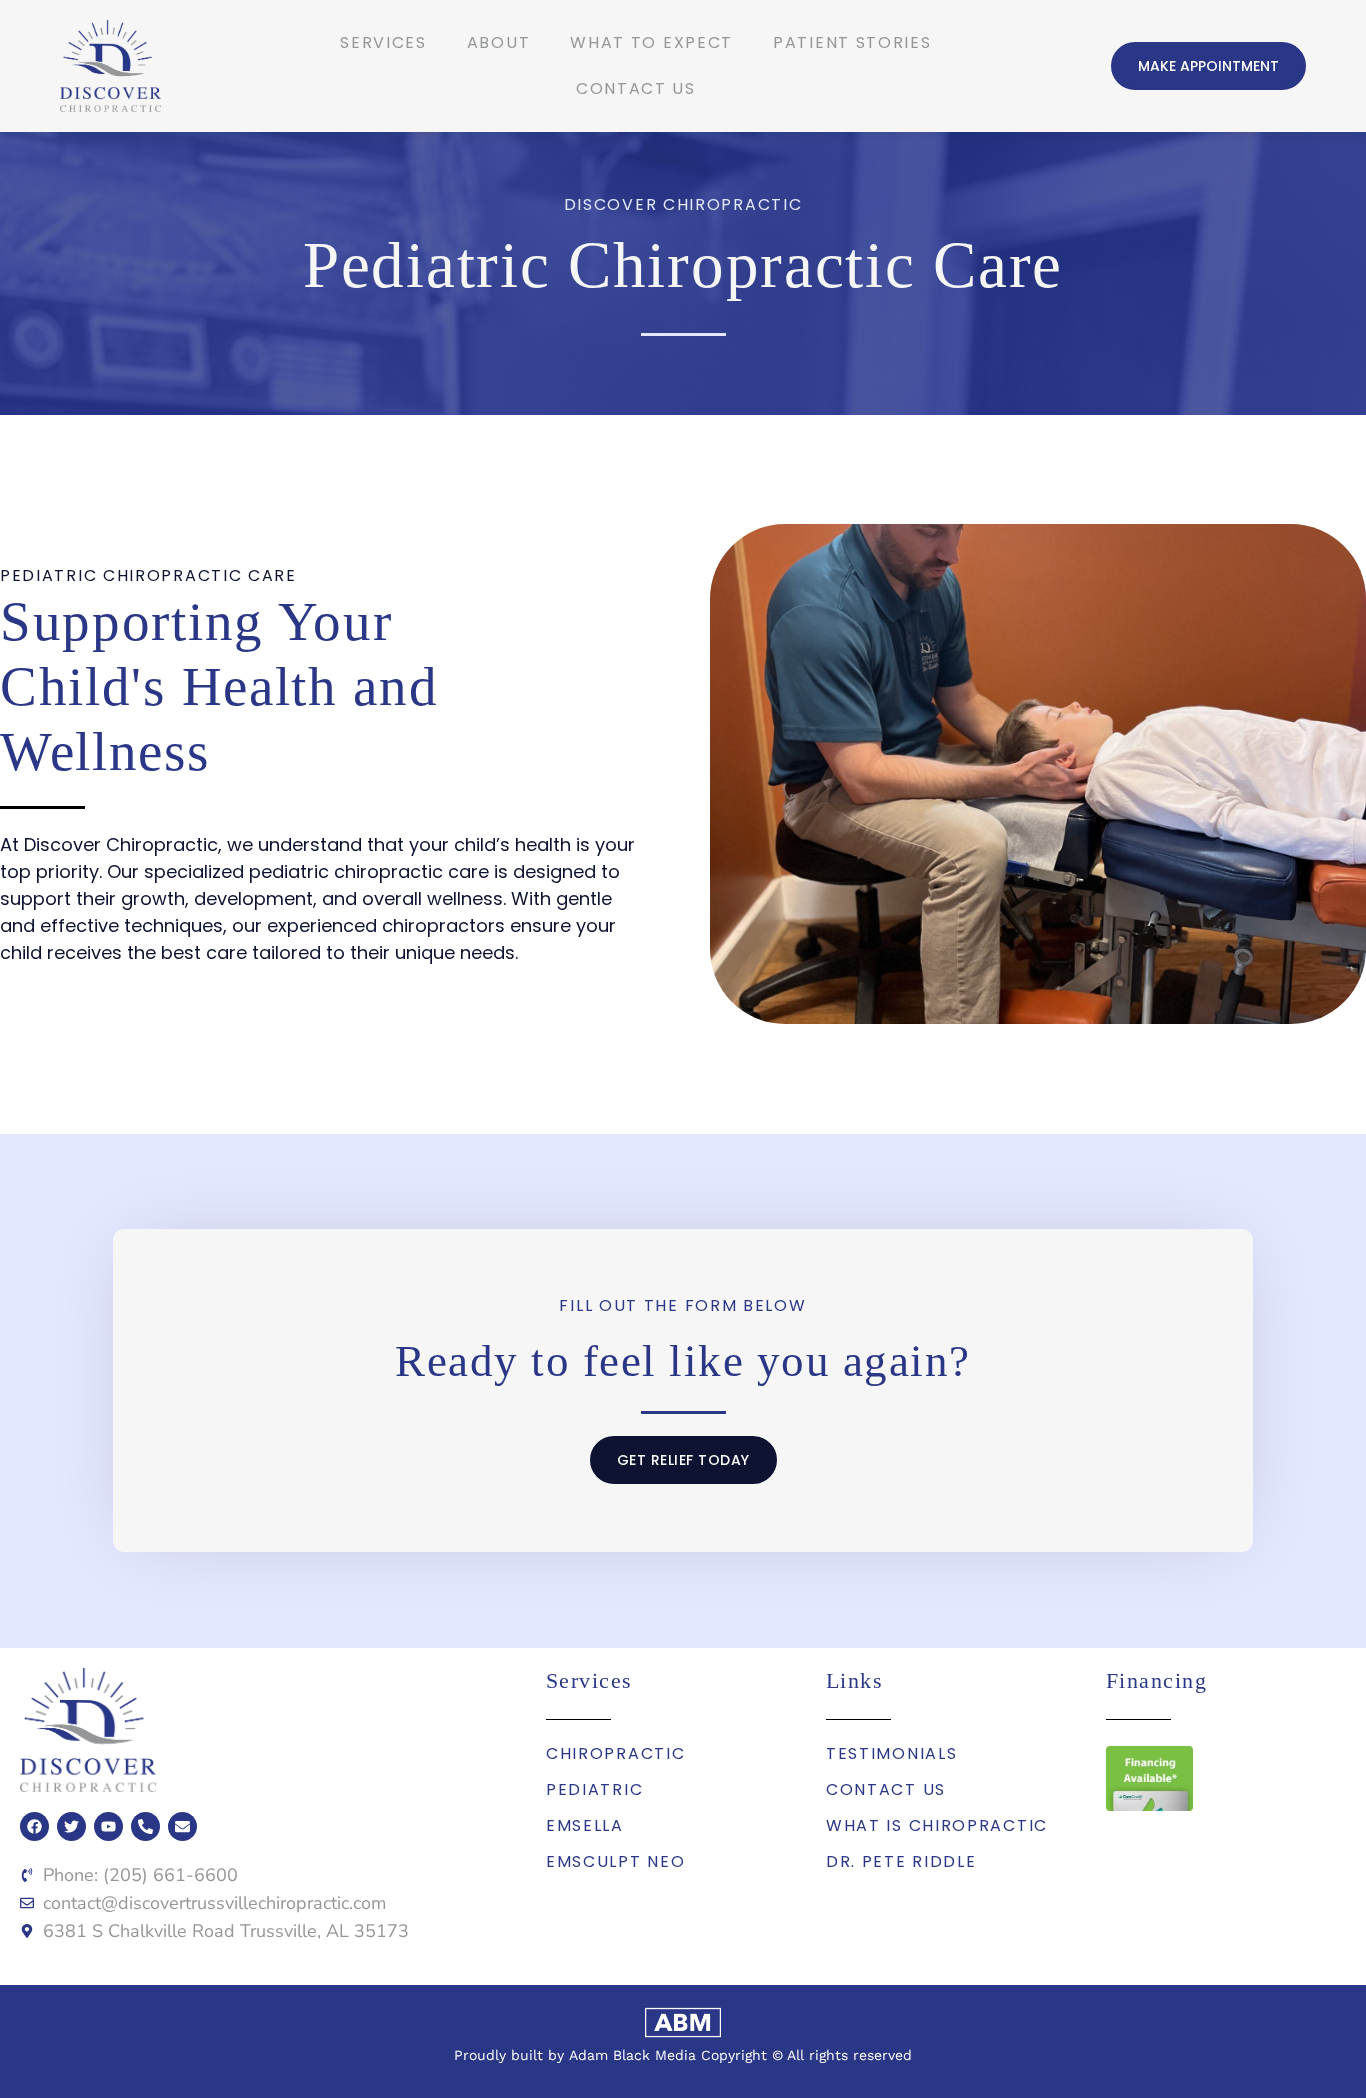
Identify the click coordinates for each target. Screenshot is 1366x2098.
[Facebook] (34, 1826)
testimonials (891, 1753)
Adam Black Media (632, 2055)
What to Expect (651, 42)
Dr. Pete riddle (901, 1861)
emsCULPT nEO (615, 1861)
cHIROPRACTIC (615, 1753)
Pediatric (594, 1789)
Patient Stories (852, 42)
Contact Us (636, 88)
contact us (886, 1789)
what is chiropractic (937, 1825)
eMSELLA (585, 1825)
